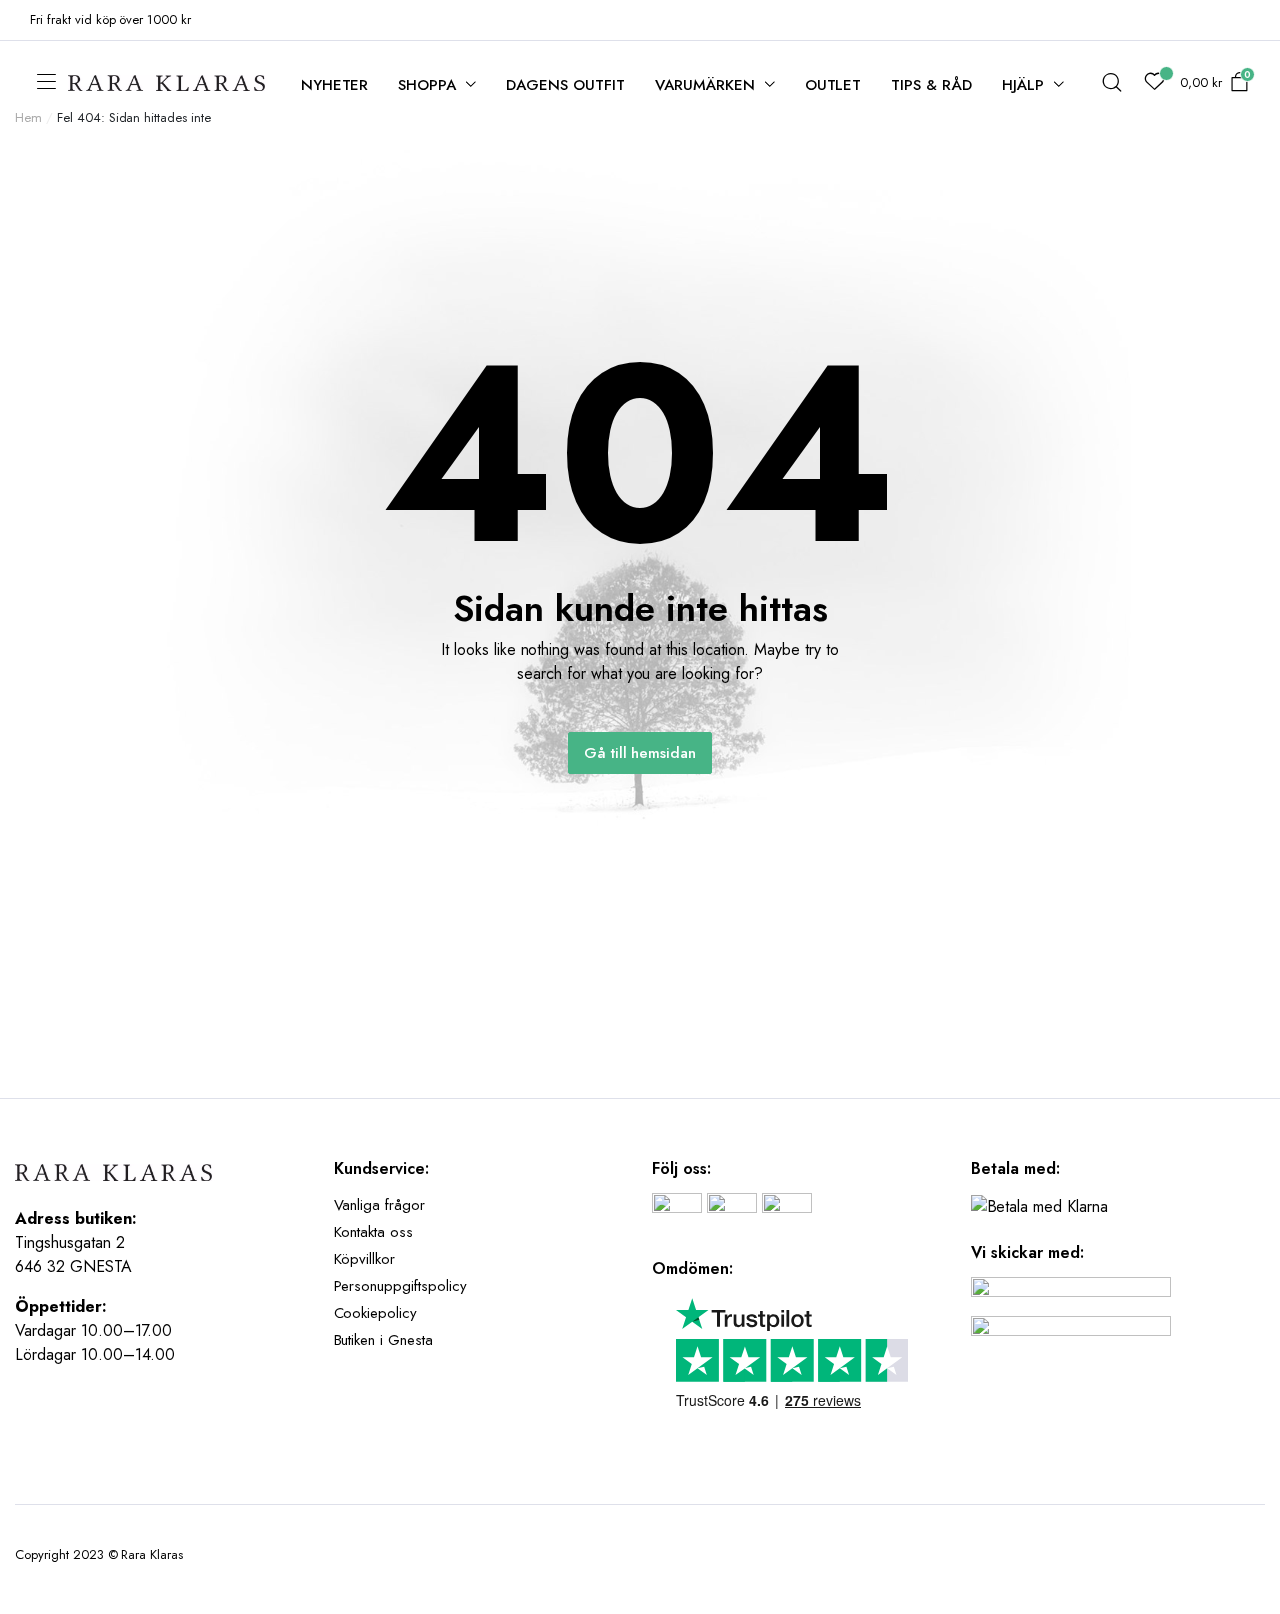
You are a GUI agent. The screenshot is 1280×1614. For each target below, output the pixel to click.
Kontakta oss (374, 1232)
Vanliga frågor (380, 1205)
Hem (28, 117)
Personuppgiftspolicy (400, 1286)
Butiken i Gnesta (384, 1340)
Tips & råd (931, 85)
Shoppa (427, 85)
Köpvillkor (365, 1259)
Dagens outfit (565, 85)
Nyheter (335, 85)
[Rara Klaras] (168, 83)
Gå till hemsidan (640, 753)
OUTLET (833, 85)
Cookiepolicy (376, 1313)
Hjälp (1023, 85)
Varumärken (705, 85)
